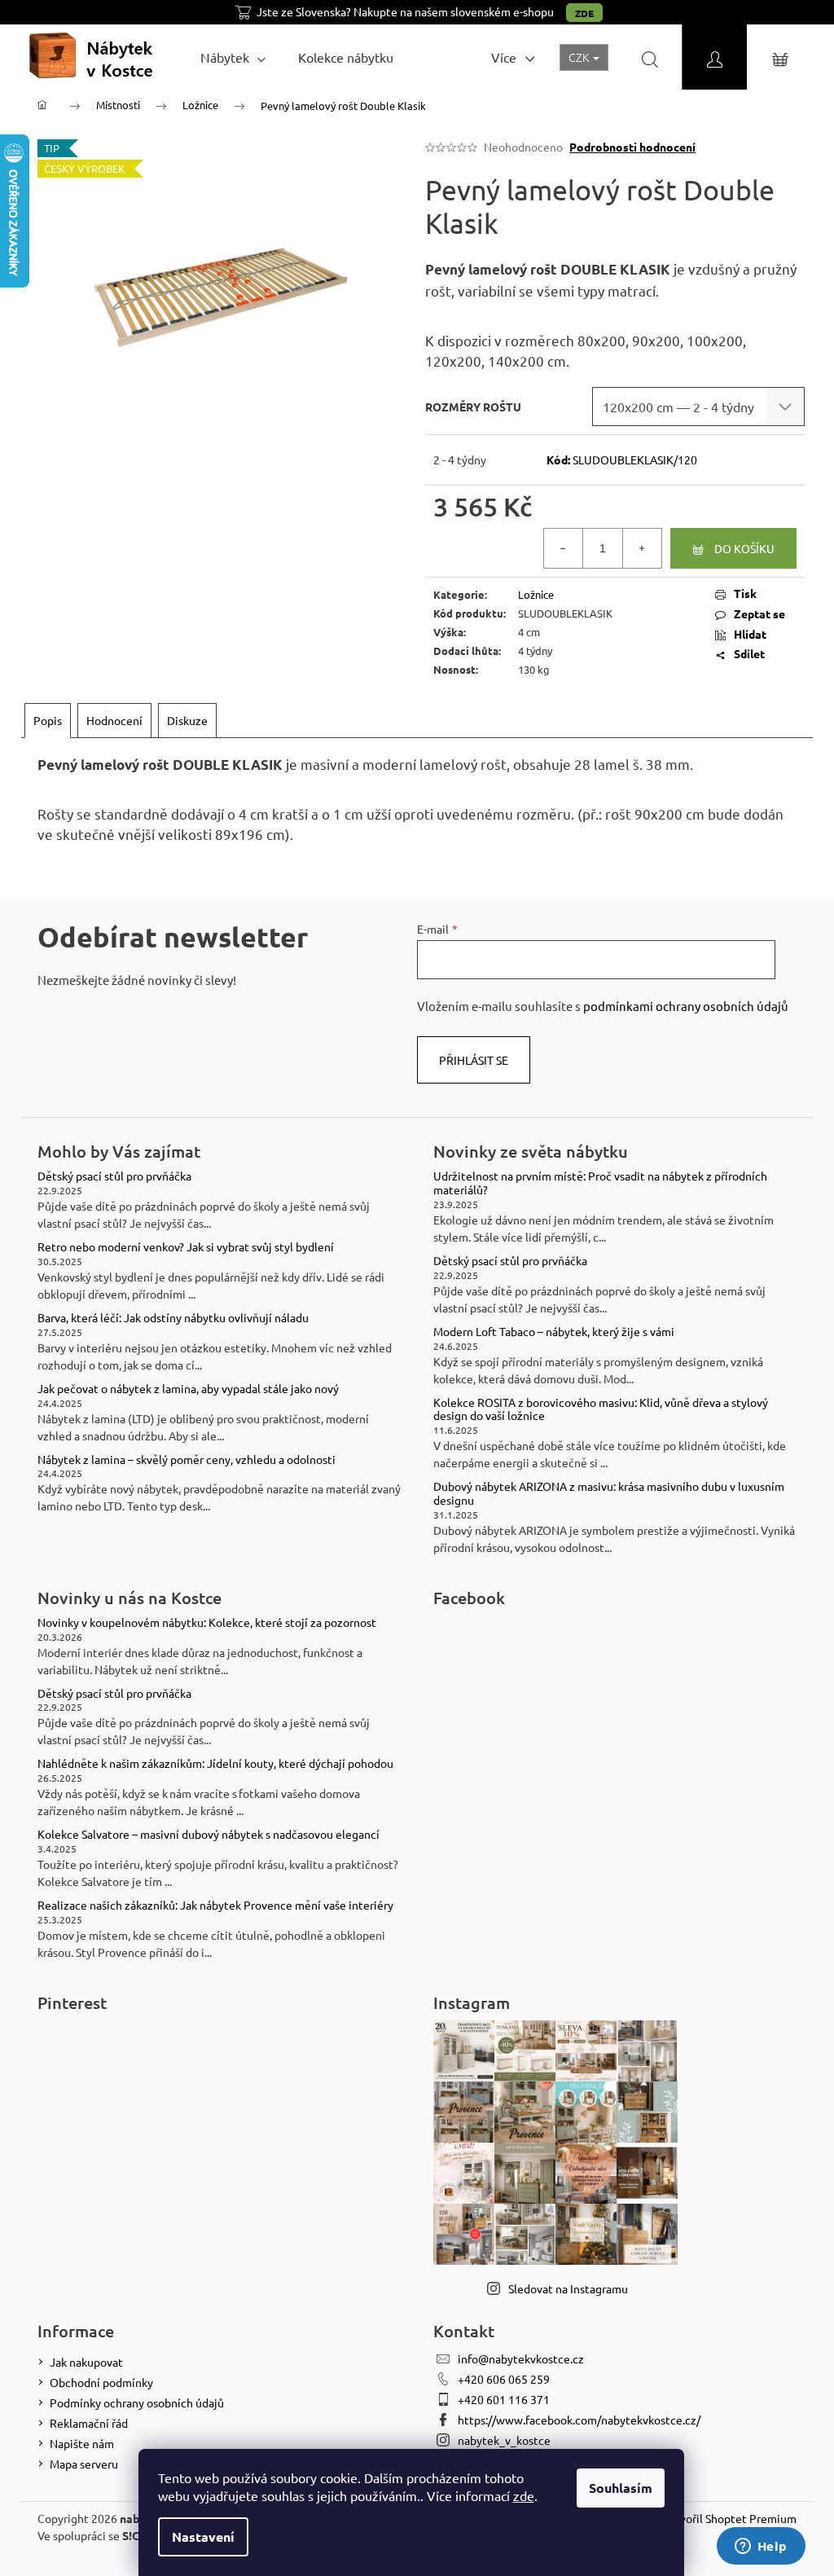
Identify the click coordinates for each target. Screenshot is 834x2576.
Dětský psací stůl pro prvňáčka (114, 1176)
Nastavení (203, 2536)
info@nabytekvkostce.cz (521, 2358)
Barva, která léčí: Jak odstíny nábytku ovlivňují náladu (173, 1318)
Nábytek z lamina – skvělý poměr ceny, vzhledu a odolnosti (187, 1459)
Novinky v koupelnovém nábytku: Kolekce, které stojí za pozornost (207, 1622)
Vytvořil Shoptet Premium (729, 2518)
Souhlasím (621, 2488)
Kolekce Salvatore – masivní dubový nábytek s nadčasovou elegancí (208, 1834)
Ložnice (536, 594)
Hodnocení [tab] (114, 720)
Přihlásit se (474, 1060)
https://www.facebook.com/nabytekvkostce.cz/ (579, 2420)
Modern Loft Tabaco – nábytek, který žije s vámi (554, 1332)
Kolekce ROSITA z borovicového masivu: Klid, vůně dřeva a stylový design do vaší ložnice (601, 1409)
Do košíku (744, 548)
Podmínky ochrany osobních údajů (137, 2402)
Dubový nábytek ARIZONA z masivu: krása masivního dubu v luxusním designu (609, 1493)
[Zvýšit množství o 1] (642, 548)
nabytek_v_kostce (504, 2440)
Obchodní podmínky (101, 2382)
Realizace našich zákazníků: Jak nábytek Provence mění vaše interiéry (215, 1905)
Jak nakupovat (86, 2362)
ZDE (584, 13)
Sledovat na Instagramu (568, 2288)
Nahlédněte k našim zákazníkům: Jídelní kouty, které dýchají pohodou (215, 1763)
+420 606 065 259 (504, 2379)
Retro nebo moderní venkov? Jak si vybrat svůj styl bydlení (186, 1247)
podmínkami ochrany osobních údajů (686, 1006)
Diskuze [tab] (187, 720)
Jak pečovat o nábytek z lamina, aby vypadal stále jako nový (188, 1389)
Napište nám (82, 2443)
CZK (580, 57)
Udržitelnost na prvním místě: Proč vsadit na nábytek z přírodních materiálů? (600, 1183)
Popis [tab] (48, 720)
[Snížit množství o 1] (564, 548)
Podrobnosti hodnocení (632, 147)
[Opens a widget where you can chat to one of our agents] (761, 2547)
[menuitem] (233, 57)
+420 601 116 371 (504, 2399)
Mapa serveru (84, 2464)
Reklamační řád (89, 2423)
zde (524, 2495)
